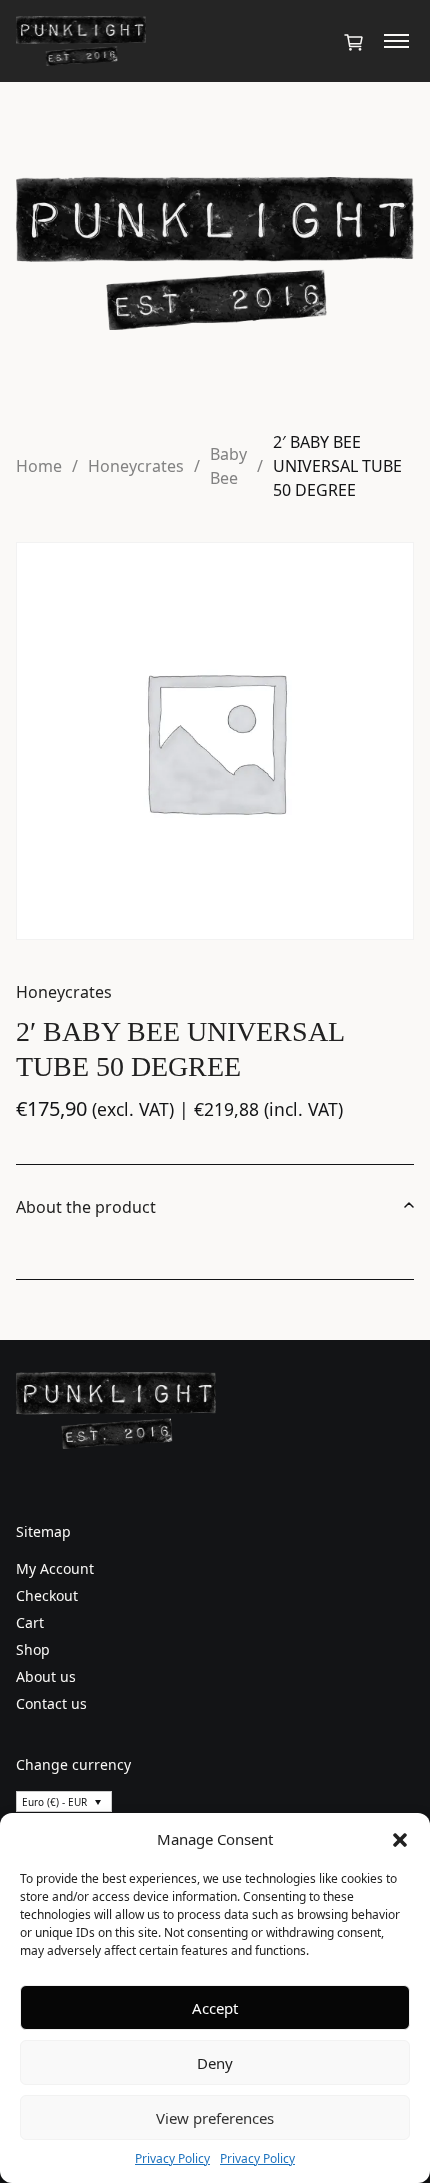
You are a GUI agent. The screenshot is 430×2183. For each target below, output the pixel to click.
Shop (33, 1649)
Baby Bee (228, 466)
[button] (400, 1839)
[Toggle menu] (396, 41)
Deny (215, 2063)
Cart (30, 1622)
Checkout (47, 1595)
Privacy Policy (172, 2158)
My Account (55, 1568)
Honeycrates (136, 466)
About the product (86, 1207)
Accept (215, 2008)
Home (39, 466)
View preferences (215, 2118)
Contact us (51, 1703)
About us (46, 1676)
